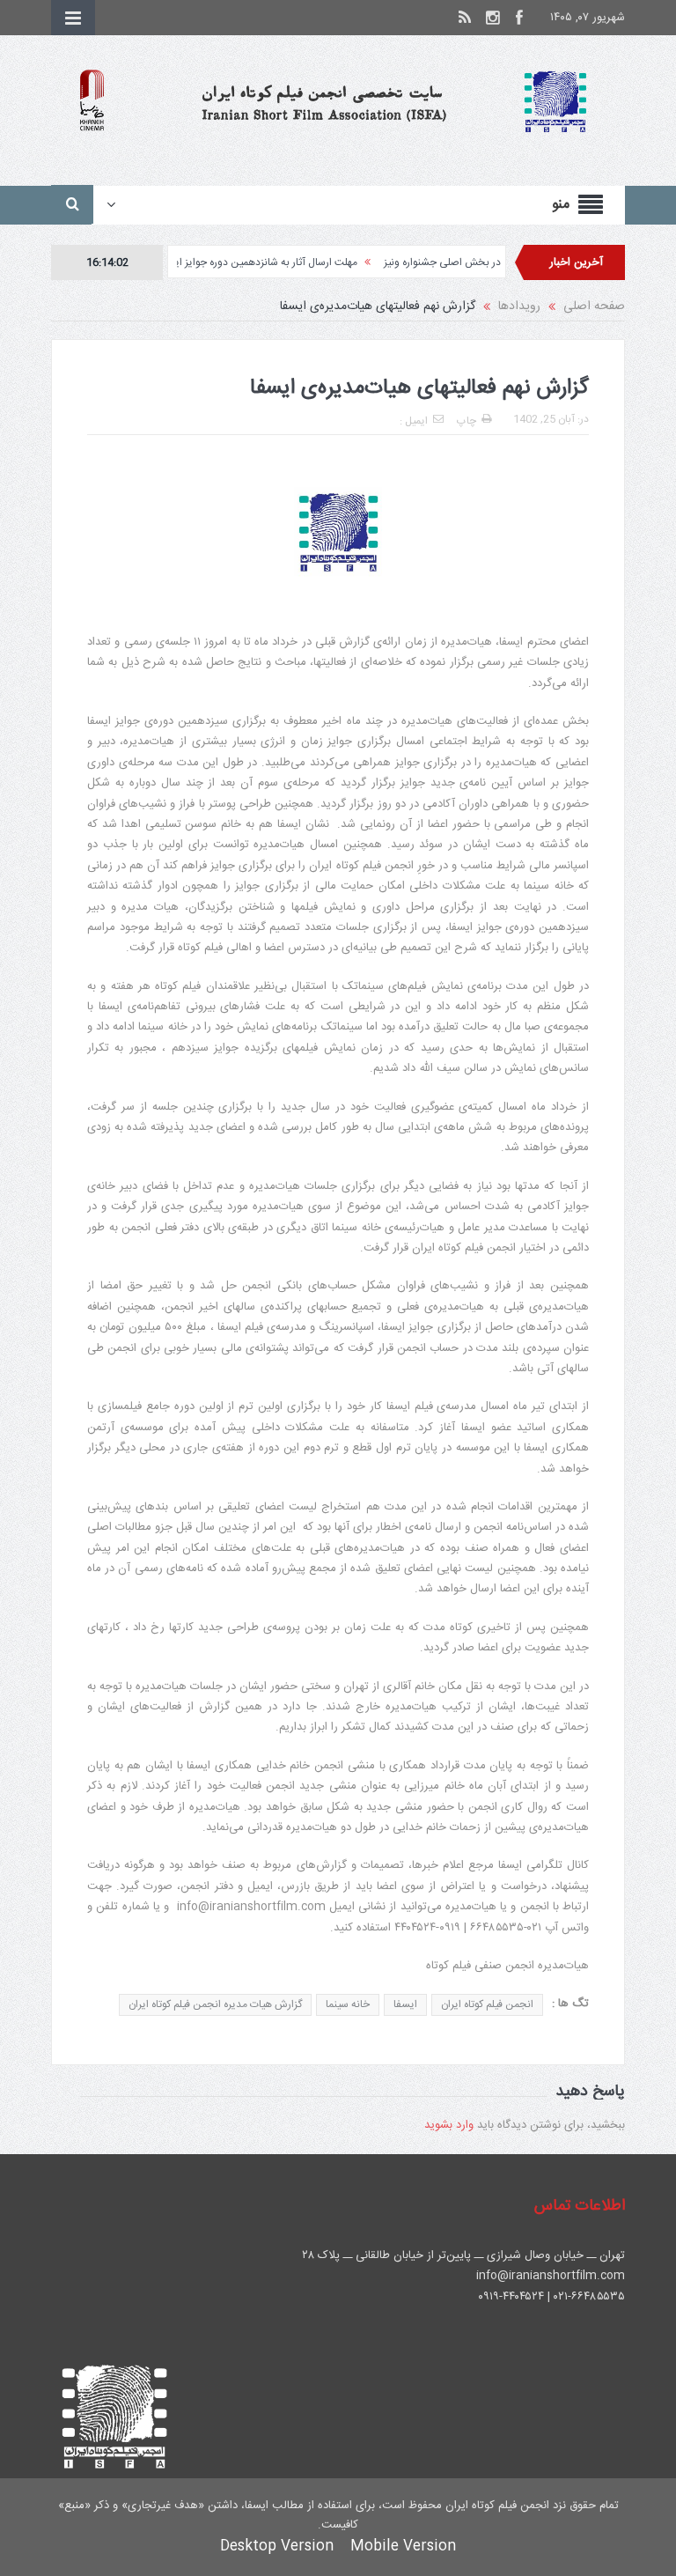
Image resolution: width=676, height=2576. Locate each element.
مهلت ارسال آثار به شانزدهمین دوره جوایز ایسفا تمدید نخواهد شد (261, 262)
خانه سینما (348, 2004)
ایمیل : (414, 421)
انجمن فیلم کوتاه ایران (487, 2004)
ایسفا (405, 2004)
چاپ (467, 421)
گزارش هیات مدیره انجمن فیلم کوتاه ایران (215, 2004)
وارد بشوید (449, 2125)
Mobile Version (403, 2546)
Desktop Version (277, 2546)
